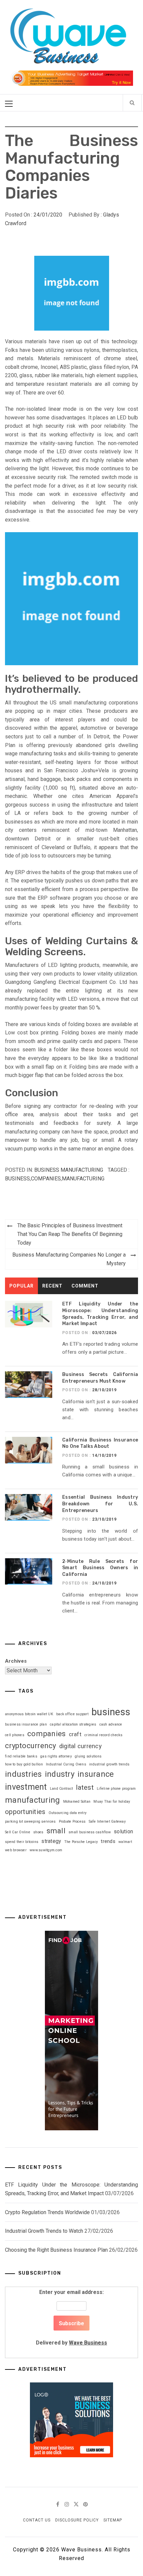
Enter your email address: (71, 2317)
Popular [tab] (21, 1286)
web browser (16, 1850)
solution (123, 1831)
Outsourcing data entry (68, 1813)
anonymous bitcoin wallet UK (29, 1714)
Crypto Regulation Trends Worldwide (47, 2212)
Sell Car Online (18, 1832)
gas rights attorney (56, 1756)
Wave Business (88, 2343)
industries (23, 1774)
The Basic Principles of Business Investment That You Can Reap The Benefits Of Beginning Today (70, 1234)
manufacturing (83, 1179)
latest (85, 1787)
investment (26, 1787)
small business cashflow (90, 1832)
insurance (96, 1774)
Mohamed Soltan (77, 1802)
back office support (72, 1714)
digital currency (80, 1746)
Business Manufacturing (69, 1170)
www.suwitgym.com (46, 1850)
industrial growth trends (109, 1764)
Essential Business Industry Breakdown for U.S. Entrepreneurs (100, 1504)
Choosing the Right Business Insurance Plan (56, 2250)
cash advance (111, 1724)
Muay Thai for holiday (112, 1802)
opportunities (25, 1812)
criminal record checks (104, 1735)
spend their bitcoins (22, 1842)
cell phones (15, 1735)
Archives (16, 1661)
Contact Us (37, 2520)
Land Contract (61, 1789)
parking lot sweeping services (30, 1821)
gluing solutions (88, 1756)
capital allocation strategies (73, 1724)
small (56, 1831)
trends (108, 1841)
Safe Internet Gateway (107, 1821)
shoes (38, 1832)
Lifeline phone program (116, 1789)
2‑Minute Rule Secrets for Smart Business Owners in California (100, 1568)
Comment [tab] (85, 1286)
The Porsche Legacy (81, 1842)
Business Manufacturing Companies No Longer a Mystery (69, 1259)
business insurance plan (26, 1724)
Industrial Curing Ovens (66, 1764)
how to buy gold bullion (24, 1764)
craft (75, 1734)
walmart (125, 1842)
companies (46, 1179)
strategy (51, 1841)
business (17, 1179)
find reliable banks (21, 1756)
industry (60, 1774)
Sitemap (113, 2520)
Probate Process (72, 1821)
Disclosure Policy (77, 2520)
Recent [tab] (52, 1286)
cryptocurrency (31, 1746)
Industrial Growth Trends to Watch (44, 2231)
